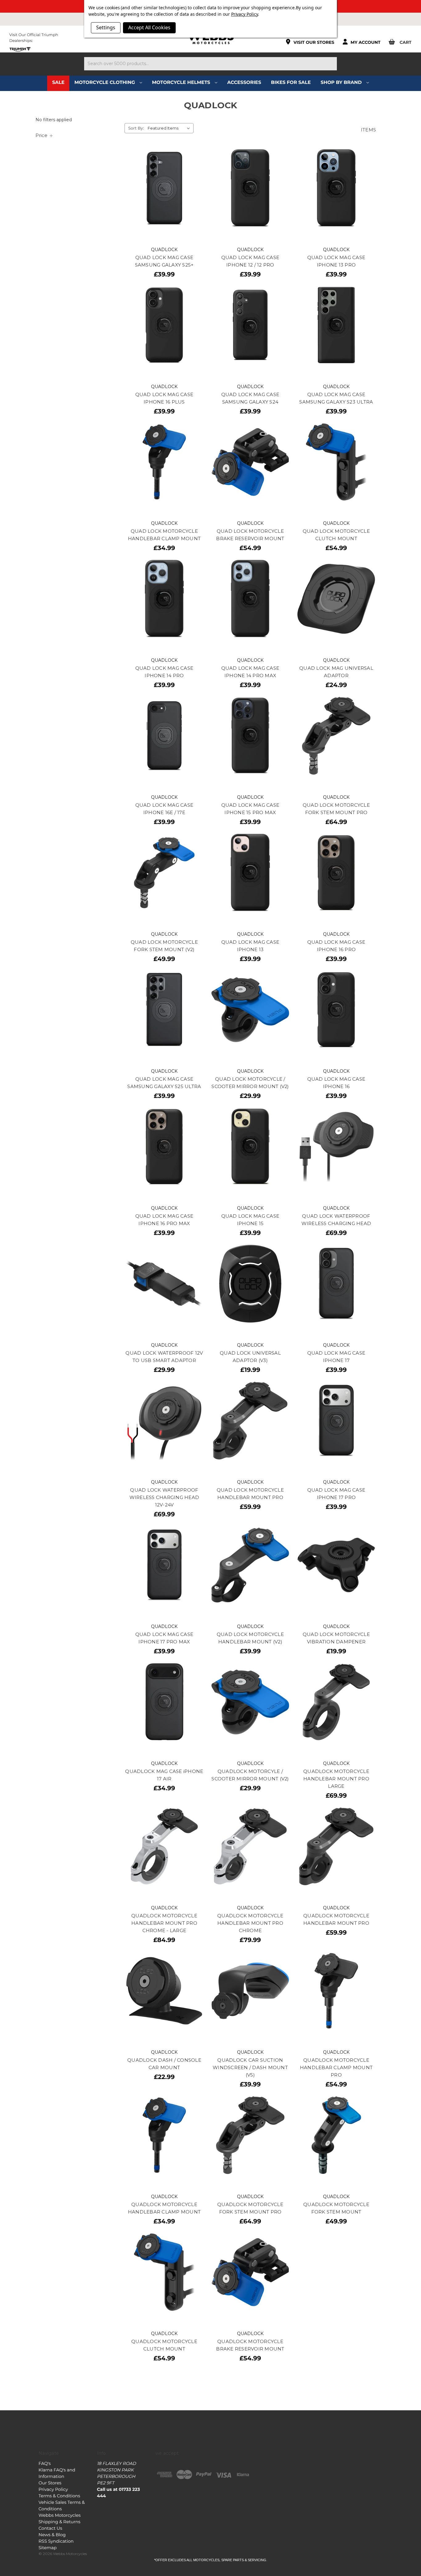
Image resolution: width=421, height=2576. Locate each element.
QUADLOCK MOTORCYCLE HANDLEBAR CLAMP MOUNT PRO (336, 2067)
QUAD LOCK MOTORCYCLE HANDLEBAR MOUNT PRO (250, 1494)
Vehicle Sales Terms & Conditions (62, 2506)
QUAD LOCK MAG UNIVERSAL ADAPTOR (336, 672)
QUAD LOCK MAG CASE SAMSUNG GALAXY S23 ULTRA (336, 398)
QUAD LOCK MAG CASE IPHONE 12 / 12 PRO (250, 261)
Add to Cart (164, 194)
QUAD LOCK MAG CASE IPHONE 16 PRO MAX (164, 1220)
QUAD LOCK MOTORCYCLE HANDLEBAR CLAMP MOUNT (164, 535)
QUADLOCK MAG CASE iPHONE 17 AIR (164, 1775)
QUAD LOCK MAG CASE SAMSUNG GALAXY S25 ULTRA (164, 1083)
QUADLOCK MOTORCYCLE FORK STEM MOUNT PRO (250, 2208)
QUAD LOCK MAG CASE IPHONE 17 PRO (336, 1494)
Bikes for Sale (291, 82)
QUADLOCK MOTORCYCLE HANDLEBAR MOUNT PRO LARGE (336, 1779)
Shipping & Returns (59, 2522)
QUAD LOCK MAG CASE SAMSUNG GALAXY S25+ (164, 261)
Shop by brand (342, 82)
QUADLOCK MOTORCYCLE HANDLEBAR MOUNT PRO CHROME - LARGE (164, 1923)
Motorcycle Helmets (182, 82)
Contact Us (50, 2528)
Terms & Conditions (59, 2496)
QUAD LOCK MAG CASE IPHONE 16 (336, 1083)
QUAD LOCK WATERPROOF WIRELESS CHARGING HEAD (336, 1220)
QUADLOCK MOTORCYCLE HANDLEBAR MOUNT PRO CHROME (250, 1923)
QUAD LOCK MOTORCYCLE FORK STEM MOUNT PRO (336, 809)
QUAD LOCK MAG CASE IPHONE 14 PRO (164, 672)
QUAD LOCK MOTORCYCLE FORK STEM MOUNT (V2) (164, 946)
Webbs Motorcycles (60, 2515)
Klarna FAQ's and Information (57, 2473)
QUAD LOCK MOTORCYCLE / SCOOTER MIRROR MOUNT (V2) (250, 1083)
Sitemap (48, 2548)
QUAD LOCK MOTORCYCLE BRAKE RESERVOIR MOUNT (250, 535)
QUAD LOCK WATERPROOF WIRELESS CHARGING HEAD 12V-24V (164, 1497)
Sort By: (136, 128)
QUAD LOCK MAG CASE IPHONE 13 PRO (336, 261)
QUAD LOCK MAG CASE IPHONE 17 (336, 1357)
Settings (106, 27)
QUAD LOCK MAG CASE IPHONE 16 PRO (336, 946)
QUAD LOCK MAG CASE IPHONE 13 (250, 946)
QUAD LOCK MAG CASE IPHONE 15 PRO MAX (250, 809)
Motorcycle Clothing (105, 82)
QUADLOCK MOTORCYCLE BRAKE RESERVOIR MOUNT (250, 2345)
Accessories (244, 82)
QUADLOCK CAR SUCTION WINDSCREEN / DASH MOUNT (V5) (250, 2067)
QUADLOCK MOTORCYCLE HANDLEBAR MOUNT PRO (336, 1919)
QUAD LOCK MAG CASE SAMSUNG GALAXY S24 (250, 398)
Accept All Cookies (149, 27)
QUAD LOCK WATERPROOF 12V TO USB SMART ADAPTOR (164, 1357)
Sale (58, 82)
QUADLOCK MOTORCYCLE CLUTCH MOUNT (164, 2345)
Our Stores (50, 2483)
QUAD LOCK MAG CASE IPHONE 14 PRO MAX (250, 672)
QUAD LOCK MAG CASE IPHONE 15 (250, 1220)
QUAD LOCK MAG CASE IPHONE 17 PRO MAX (164, 1638)
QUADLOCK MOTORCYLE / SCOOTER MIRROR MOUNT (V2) (250, 1775)
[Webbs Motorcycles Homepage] (210, 38)
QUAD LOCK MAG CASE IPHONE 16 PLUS (164, 398)
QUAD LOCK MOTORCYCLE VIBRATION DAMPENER (336, 1638)
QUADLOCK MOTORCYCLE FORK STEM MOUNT (336, 2208)
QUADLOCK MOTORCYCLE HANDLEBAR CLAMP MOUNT (164, 2208)
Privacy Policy (53, 2489)
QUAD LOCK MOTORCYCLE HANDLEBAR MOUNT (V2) (250, 1638)
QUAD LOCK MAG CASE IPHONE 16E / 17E (164, 809)
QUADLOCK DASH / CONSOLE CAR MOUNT (164, 2064)
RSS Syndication (56, 2541)
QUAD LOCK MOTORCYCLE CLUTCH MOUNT (336, 535)
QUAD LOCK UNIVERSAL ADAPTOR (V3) (250, 1357)
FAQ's (45, 2463)
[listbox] (170, 128)
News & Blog (52, 2535)
